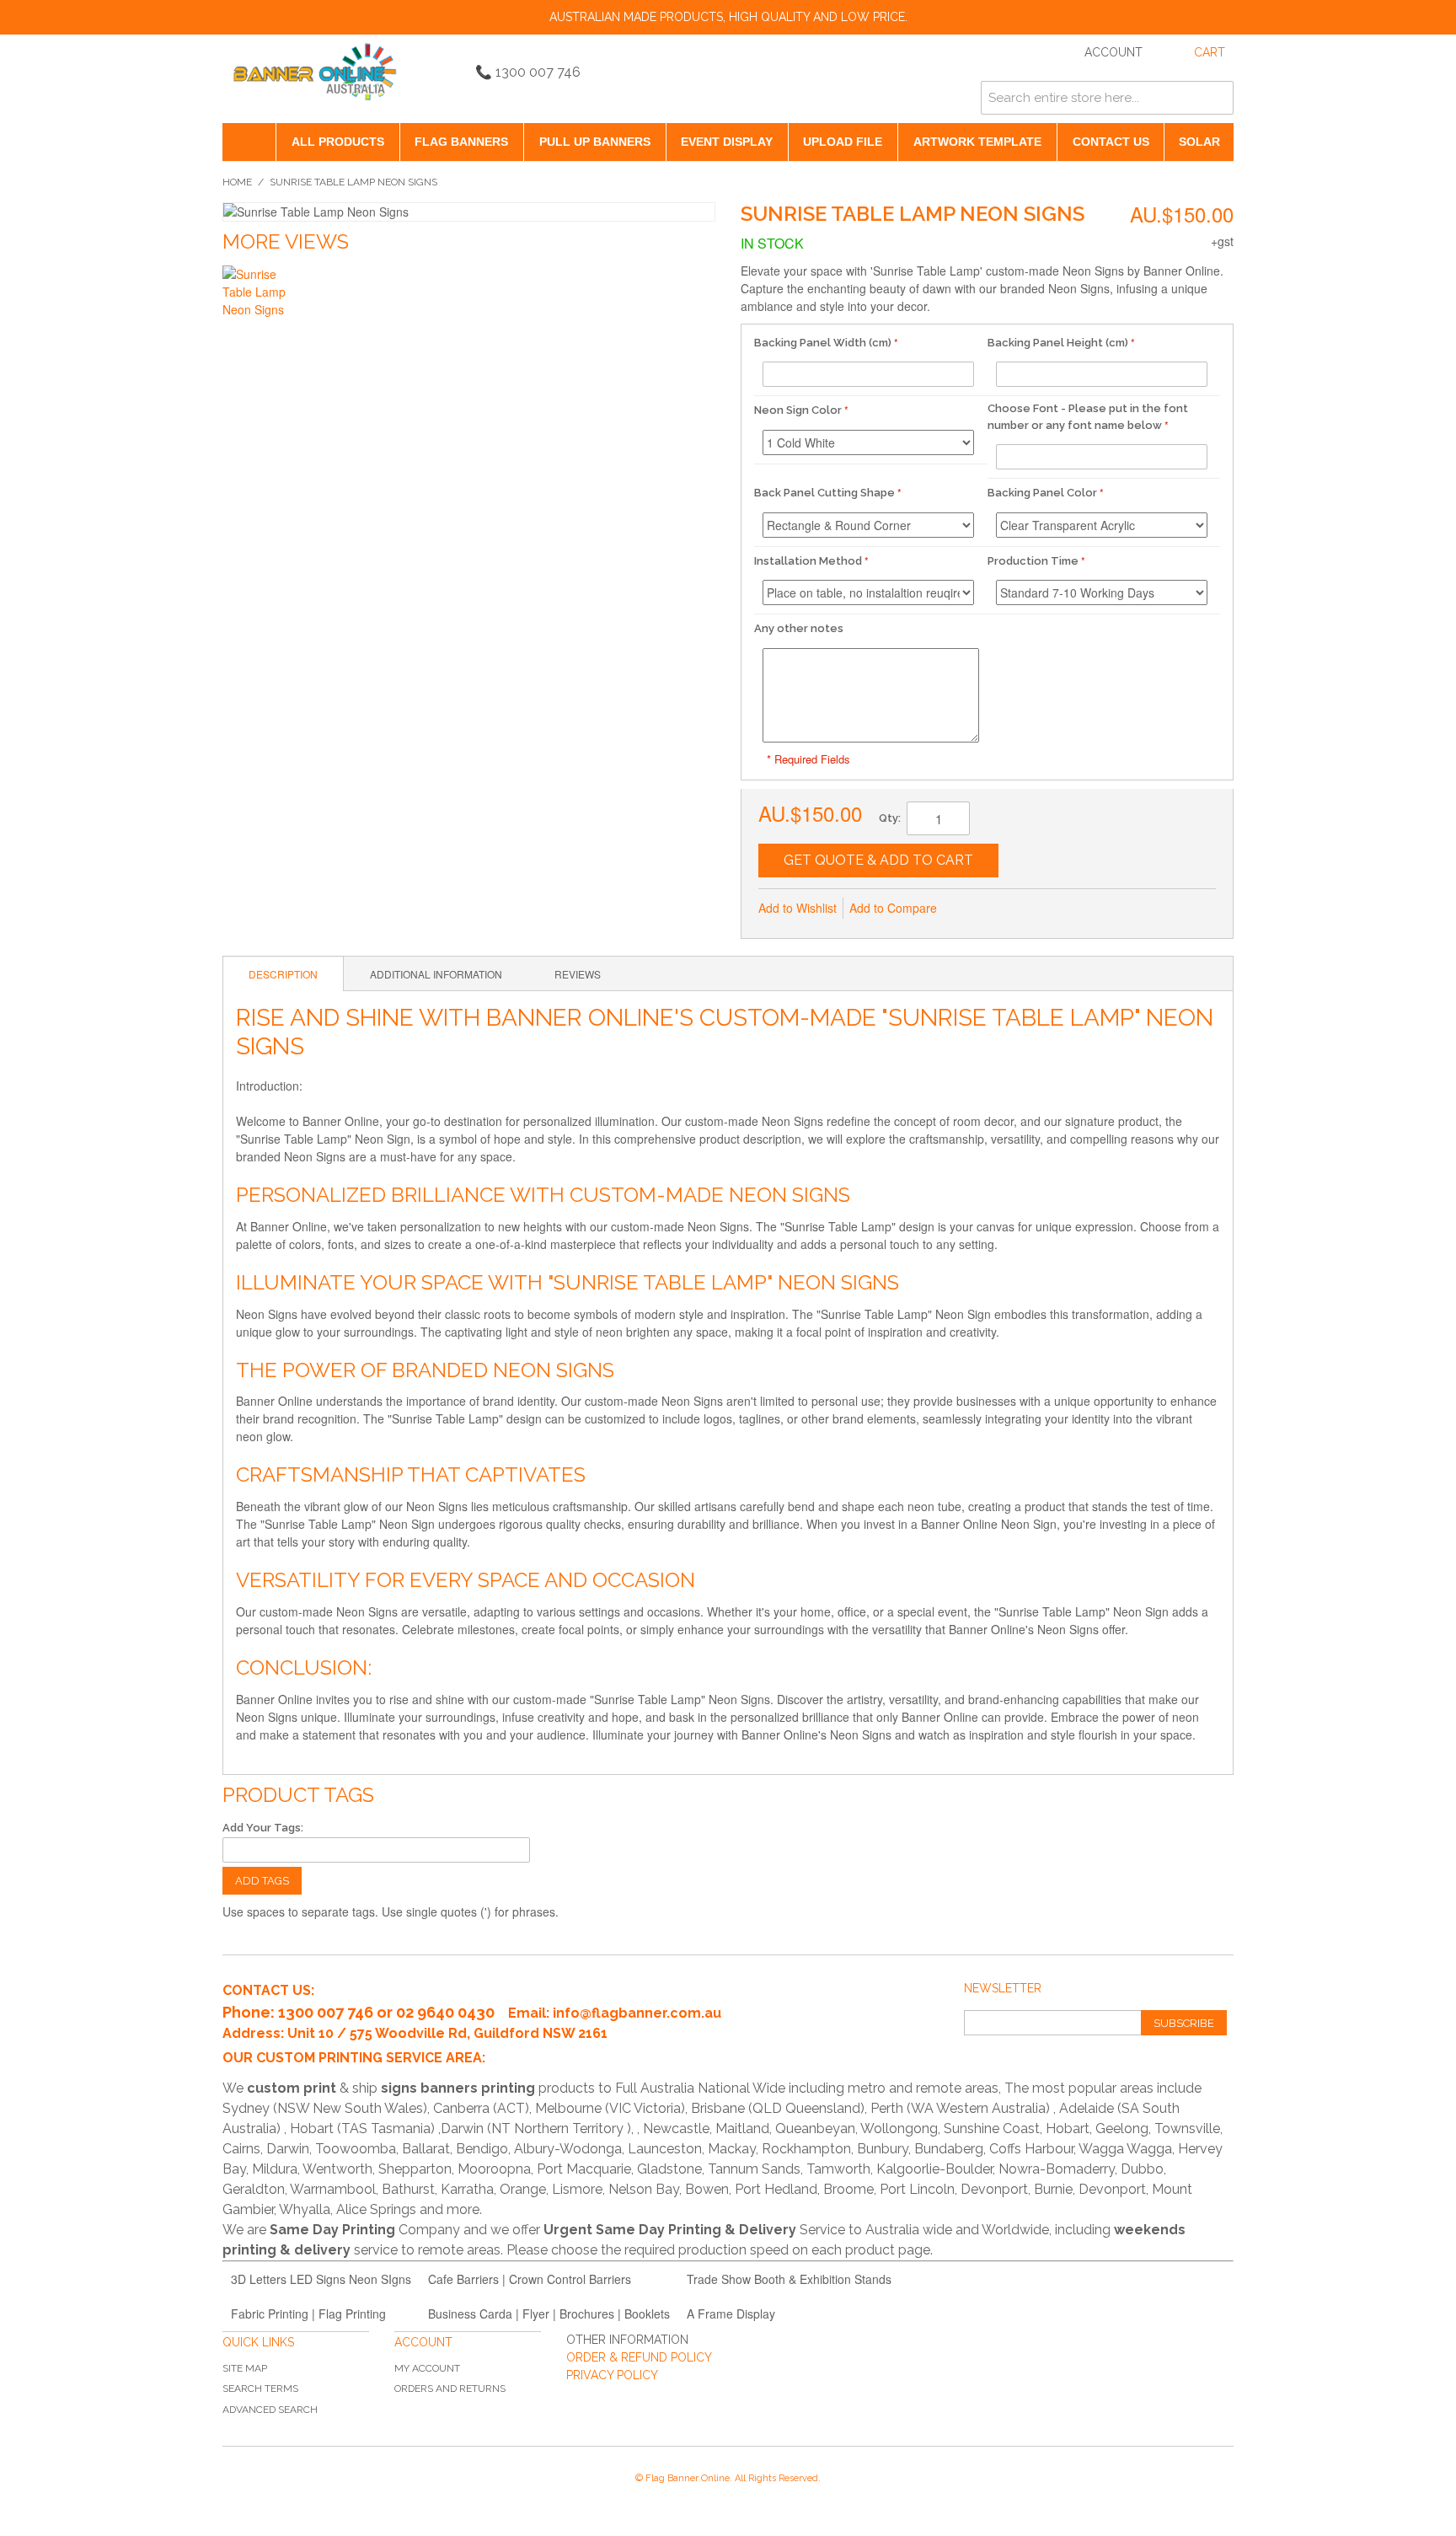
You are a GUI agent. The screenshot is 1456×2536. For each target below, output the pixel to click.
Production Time (1033, 561)
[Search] (1217, 98)
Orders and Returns (450, 2389)
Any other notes (799, 628)
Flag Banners (461, 142)
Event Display (727, 142)
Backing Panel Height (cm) (1058, 343)
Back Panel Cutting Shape (824, 493)
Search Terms (260, 2389)
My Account (427, 2368)
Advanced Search (270, 2410)
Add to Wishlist (798, 908)
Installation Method (808, 561)
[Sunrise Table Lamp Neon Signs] (254, 297)
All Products (338, 142)
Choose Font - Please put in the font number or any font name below (1088, 417)
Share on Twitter (1040, 909)
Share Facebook (1006, 909)
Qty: (890, 818)
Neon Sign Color (798, 410)
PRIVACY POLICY (612, 2375)
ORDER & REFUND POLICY (639, 2357)
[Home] (249, 142)
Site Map (245, 2368)
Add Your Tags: (263, 1828)
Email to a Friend (972, 909)
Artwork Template (977, 142)
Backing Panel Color (1042, 493)
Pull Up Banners (595, 142)
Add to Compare (893, 908)
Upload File (843, 142)
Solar (1199, 142)
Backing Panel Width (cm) (823, 343)
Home (237, 182)
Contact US (1111, 142)
